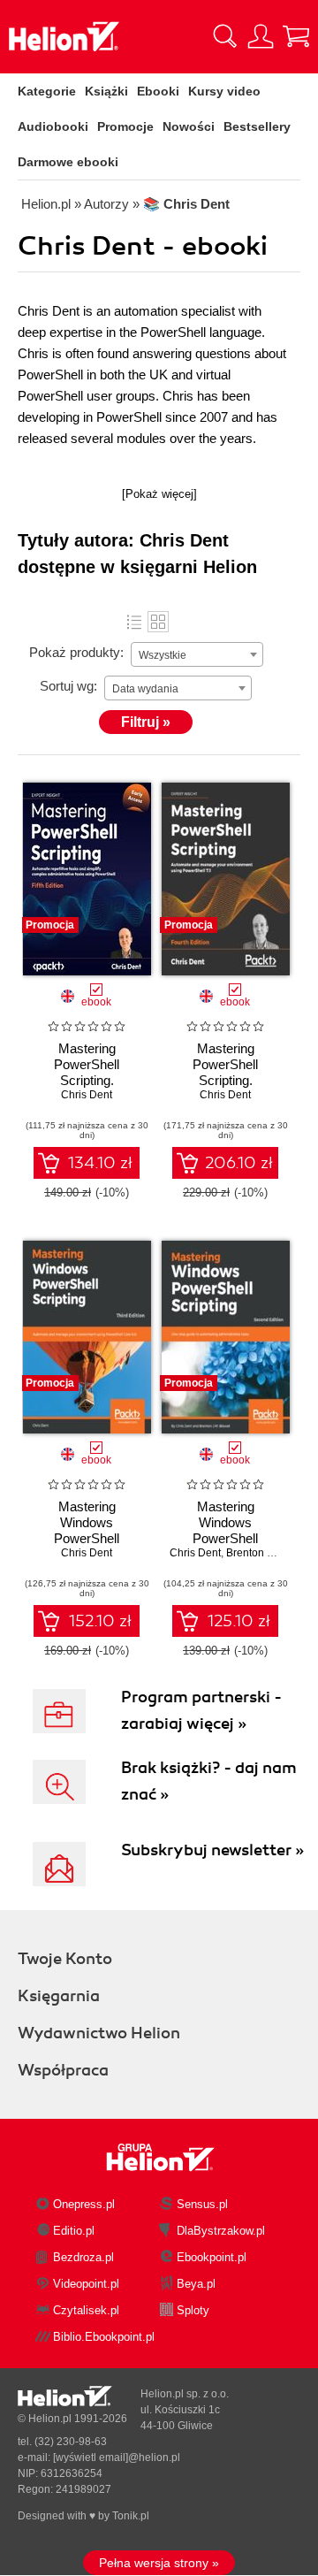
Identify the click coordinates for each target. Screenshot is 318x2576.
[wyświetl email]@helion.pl (117, 2458)
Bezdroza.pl (83, 2257)
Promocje (125, 126)
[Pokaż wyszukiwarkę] (225, 36)
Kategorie (47, 91)
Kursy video (224, 91)
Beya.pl (196, 2284)
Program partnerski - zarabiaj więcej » (201, 1710)
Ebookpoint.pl (212, 2257)
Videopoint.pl (86, 2284)
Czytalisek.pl (86, 2310)
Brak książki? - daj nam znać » (209, 1781)
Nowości (189, 126)
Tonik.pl (131, 2516)
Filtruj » (146, 722)
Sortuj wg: (68, 686)
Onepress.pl (84, 2204)
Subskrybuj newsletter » (212, 1850)
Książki (106, 91)
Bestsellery (257, 126)
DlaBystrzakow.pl (221, 2231)
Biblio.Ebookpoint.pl (104, 2337)
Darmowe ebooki (68, 162)
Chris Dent (87, 1095)
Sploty (193, 2310)
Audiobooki (53, 126)
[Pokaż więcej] (159, 494)
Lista (134, 622)
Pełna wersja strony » (159, 2563)
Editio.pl (74, 2231)
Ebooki (158, 91)
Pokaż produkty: (76, 652)
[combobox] (197, 654)
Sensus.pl (202, 2204)
